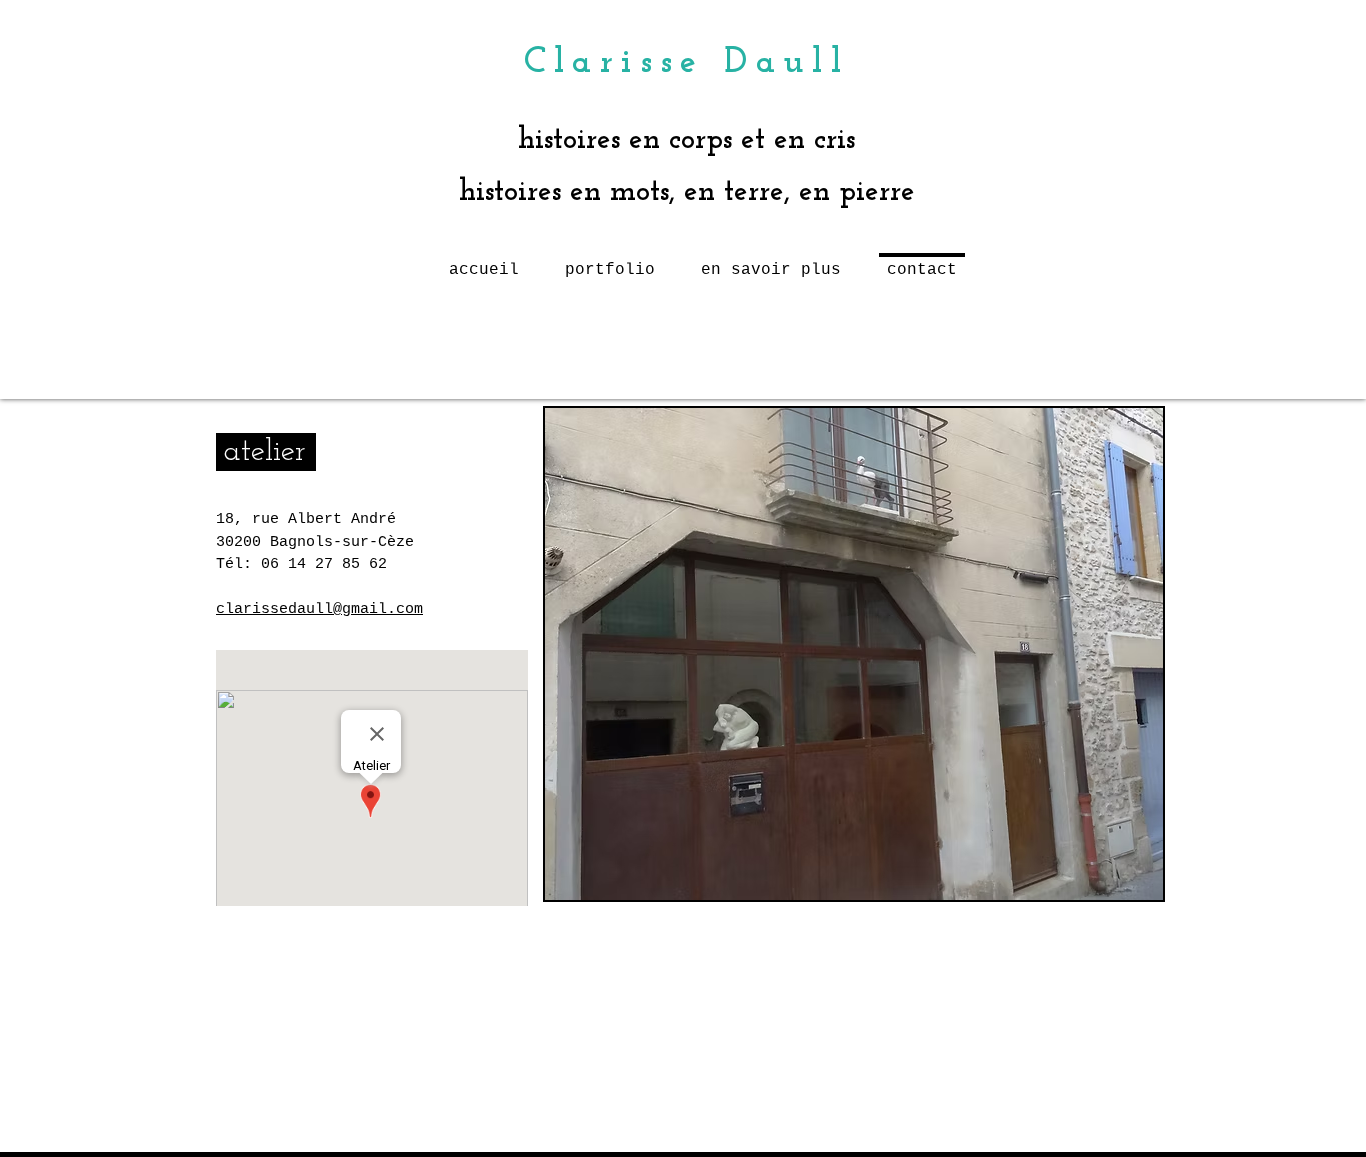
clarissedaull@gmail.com (319, 609)
